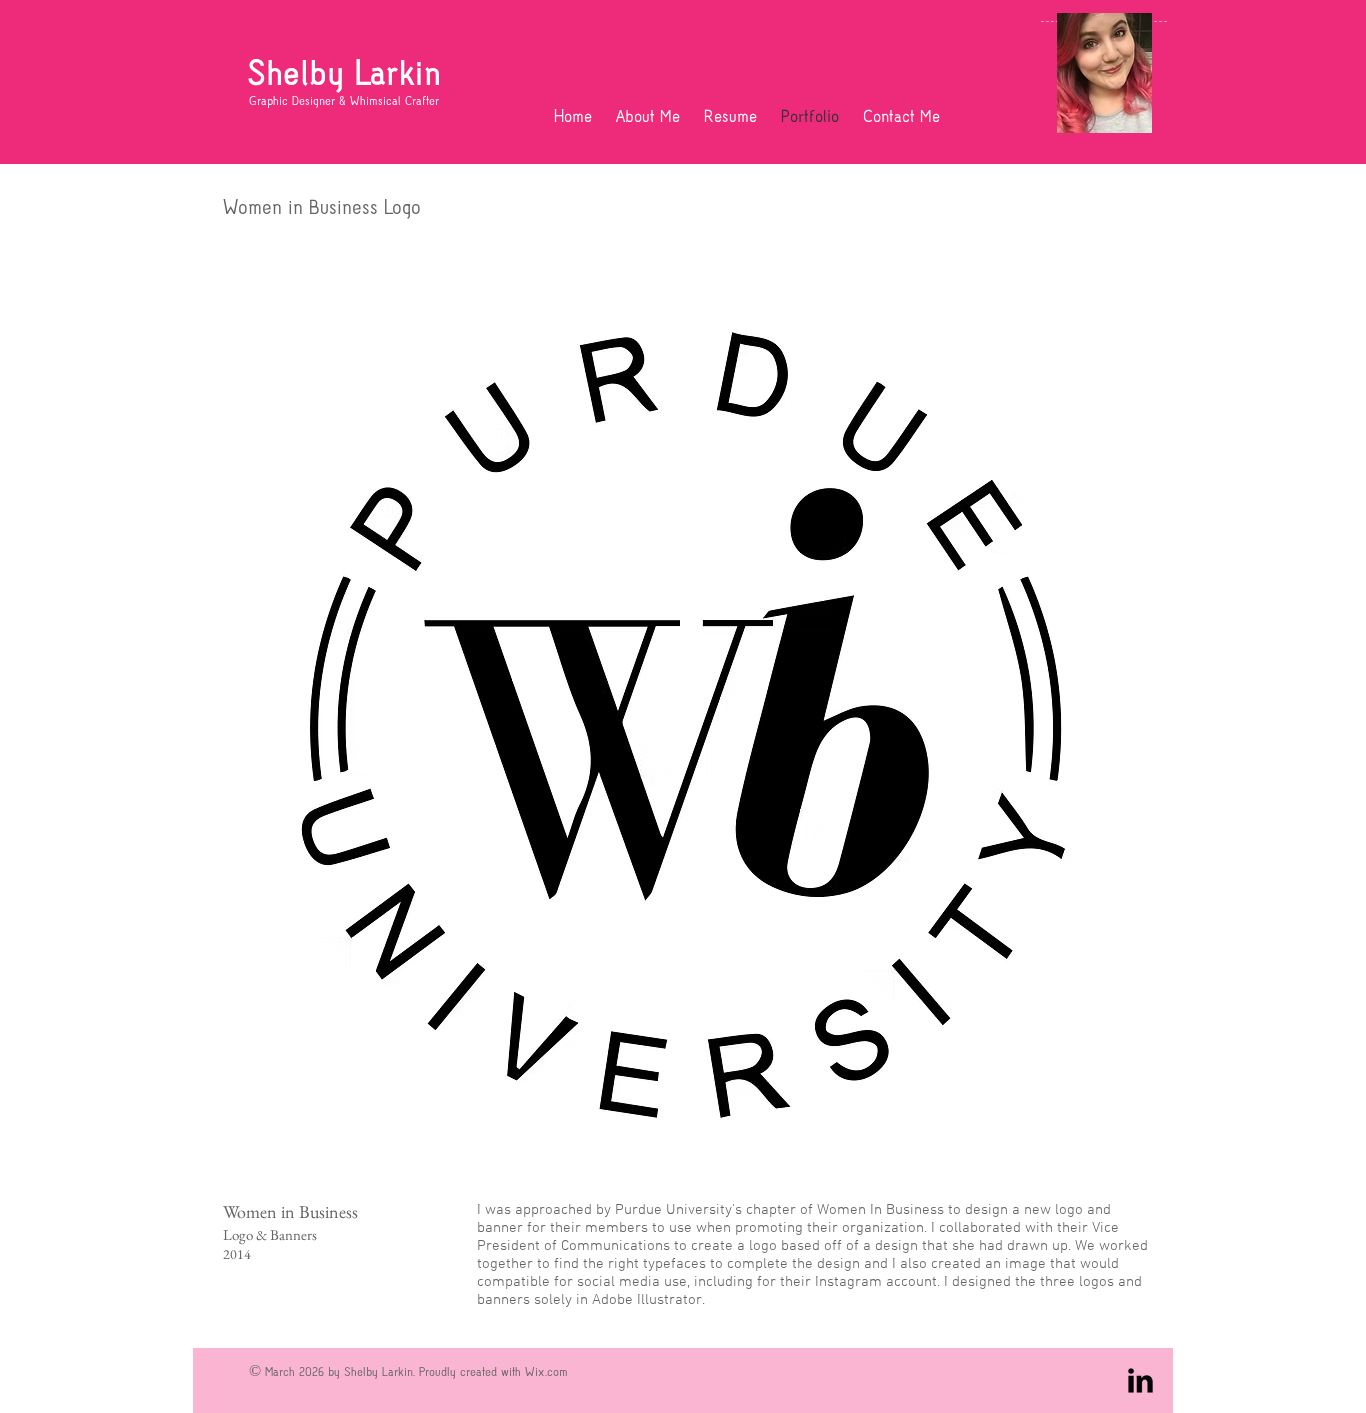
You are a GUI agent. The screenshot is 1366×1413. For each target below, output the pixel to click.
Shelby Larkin (344, 73)
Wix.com (546, 1372)
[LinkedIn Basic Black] (1140, 1380)
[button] (683, 724)
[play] (1100, 1165)
